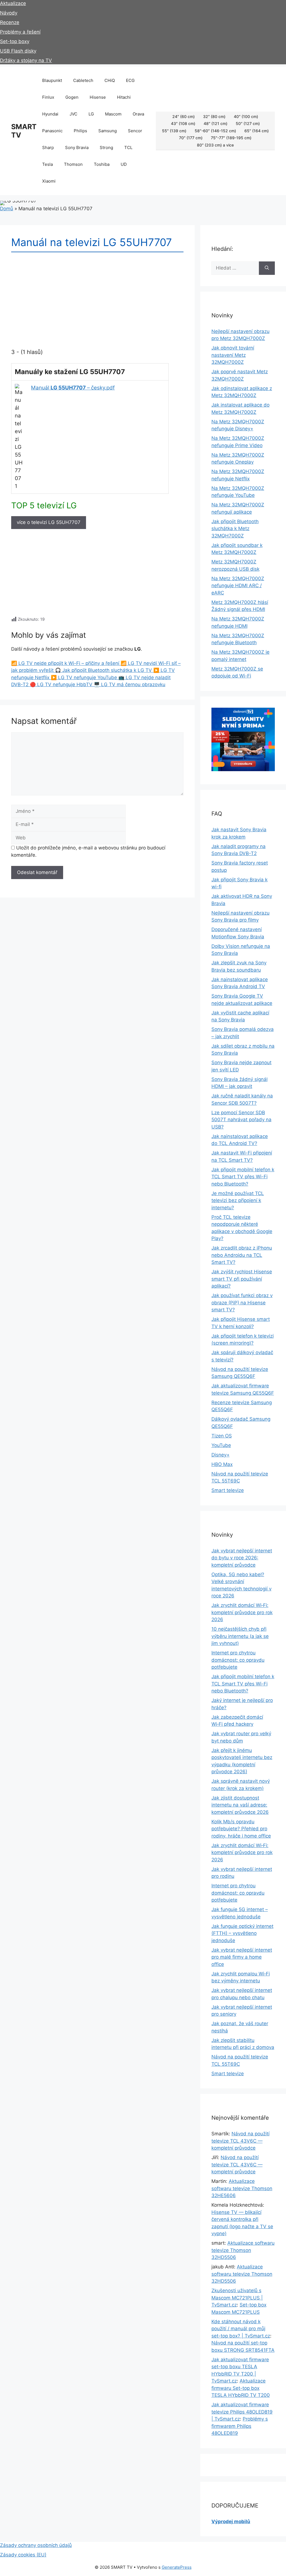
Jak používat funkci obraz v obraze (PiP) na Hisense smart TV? (242, 1303)
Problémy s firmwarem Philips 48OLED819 (240, 2426)
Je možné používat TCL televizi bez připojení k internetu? (238, 1200)
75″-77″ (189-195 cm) (231, 138)
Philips (80, 131)
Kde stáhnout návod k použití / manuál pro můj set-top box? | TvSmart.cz (241, 2329)
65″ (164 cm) (257, 131)
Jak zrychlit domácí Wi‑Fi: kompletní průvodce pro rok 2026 (242, 1612)
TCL (128, 147)
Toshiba (102, 164)
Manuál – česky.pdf (73, 388)
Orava (138, 114)
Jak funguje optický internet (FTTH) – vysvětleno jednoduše (242, 1933)
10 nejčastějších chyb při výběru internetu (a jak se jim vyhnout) (240, 1636)
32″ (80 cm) (214, 116)
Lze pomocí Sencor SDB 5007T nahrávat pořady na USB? (241, 1120)
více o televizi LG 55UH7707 (49, 522)
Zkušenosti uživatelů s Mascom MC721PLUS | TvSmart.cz (237, 2298)
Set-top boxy (15, 41)
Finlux (48, 97)
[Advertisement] (97, 575)
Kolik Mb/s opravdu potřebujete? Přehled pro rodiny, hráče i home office (241, 1829)
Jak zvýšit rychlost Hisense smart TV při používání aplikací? (242, 1279)
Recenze (10, 22)
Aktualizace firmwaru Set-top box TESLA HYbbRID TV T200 (241, 2388)
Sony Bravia (77, 147)
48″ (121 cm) (215, 123)
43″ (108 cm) (183, 123)
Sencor (135, 131)
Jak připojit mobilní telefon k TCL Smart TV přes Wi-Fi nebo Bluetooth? (243, 1177)
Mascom (113, 114)
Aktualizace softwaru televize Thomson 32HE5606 (242, 2188)
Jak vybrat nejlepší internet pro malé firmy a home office (242, 1957)
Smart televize (228, 1490)
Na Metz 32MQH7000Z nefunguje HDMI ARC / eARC (238, 586)
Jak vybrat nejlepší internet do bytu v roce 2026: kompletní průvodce (242, 1558)
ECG (130, 80)
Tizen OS (222, 1436)
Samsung (108, 131)
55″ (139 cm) (174, 131)
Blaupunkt (52, 80)
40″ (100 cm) (246, 116)
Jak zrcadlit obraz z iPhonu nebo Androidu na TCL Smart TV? (242, 1255)
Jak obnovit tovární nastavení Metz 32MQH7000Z (233, 355)
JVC (73, 114)
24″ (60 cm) (183, 116)
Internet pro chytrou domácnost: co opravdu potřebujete (238, 1660)
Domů (7, 209)
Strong (106, 147)
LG (91, 114)
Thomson (73, 164)
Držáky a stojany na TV (26, 60)
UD (124, 164)
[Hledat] (267, 268)
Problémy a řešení (20, 32)
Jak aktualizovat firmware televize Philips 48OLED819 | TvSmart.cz (242, 2412)
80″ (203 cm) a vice (215, 145)
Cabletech (83, 80)
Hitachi (124, 97)
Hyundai (50, 114)
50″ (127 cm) (248, 123)
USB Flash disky (18, 51)
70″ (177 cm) (191, 138)
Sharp (48, 147)
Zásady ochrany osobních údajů (36, 2545)
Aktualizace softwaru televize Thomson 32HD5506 (243, 2250)
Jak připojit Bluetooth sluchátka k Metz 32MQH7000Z (235, 529)
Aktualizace (13, 3)
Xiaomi (49, 181)
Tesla (47, 164)
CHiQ (110, 80)
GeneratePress (177, 2567)
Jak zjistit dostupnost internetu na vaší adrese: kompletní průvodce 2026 (240, 1805)
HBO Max (222, 1464)
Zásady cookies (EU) (23, 2555)
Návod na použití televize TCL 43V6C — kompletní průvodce (240, 2141)
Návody (9, 13)
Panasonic (52, 131)
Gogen (72, 97)
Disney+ (221, 1455)
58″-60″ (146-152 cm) (215, 131)
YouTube (221, 1445)
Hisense (98, 97)
